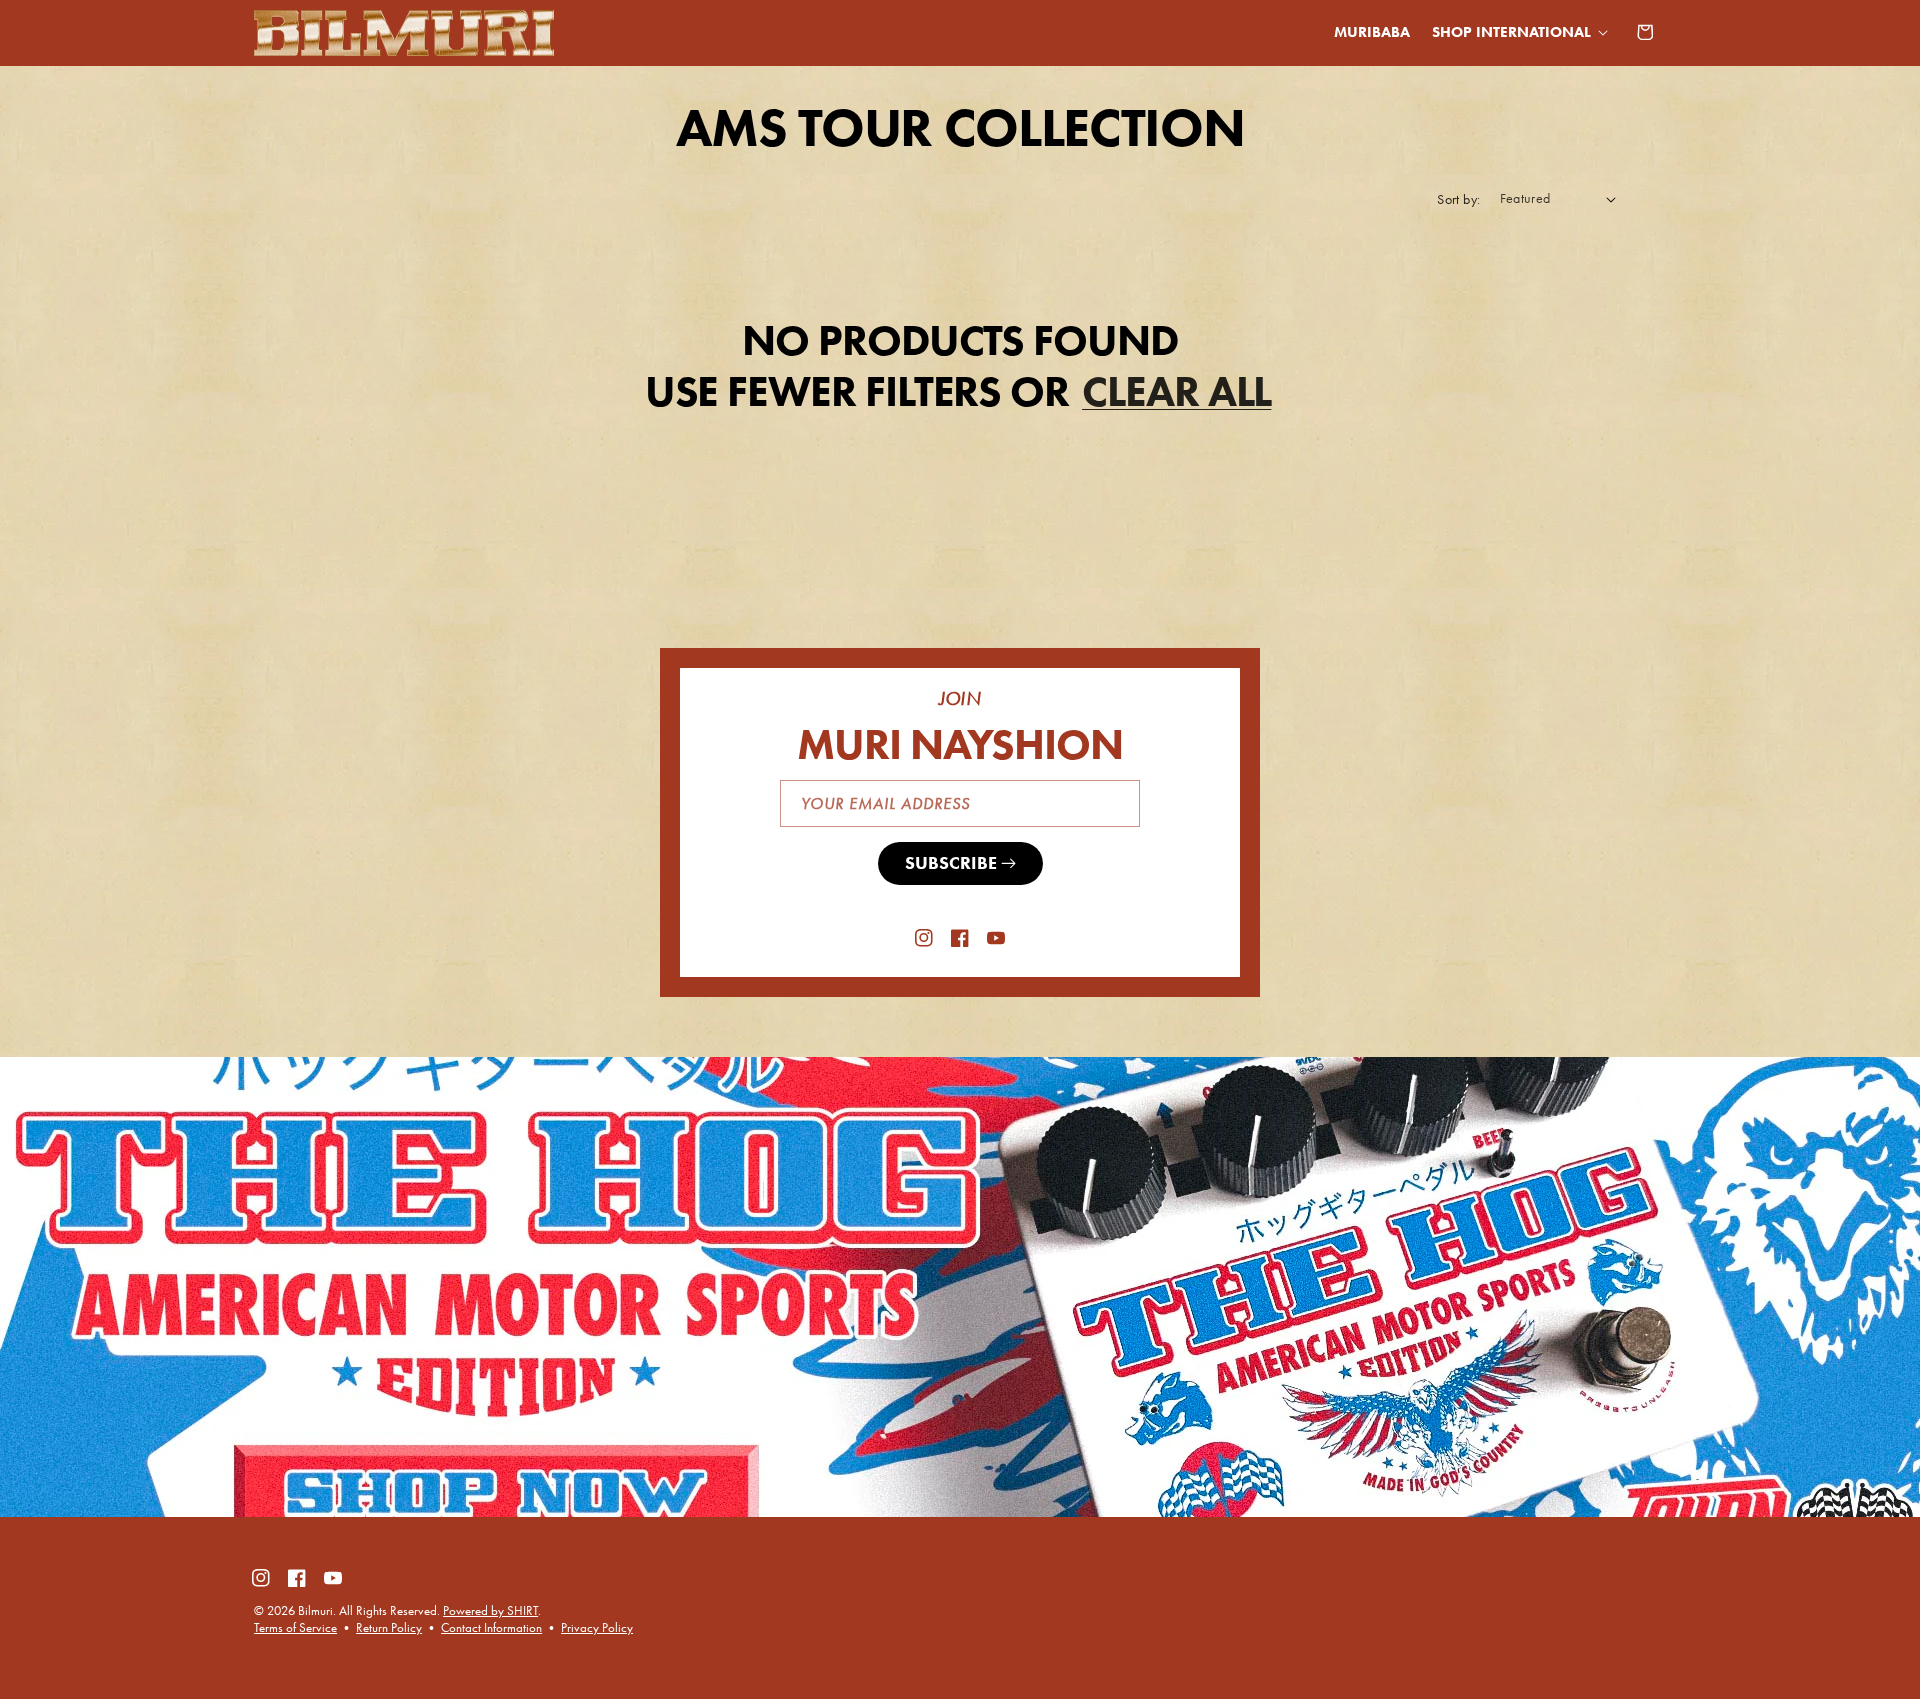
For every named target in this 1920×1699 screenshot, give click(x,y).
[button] (1516, 32)
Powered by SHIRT (490, 1610)
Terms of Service (295, 1627)
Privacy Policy (597, 1627)
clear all (1176, 391)
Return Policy (389, 1627)
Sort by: (1458, 199)
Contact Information (491, 1627)
